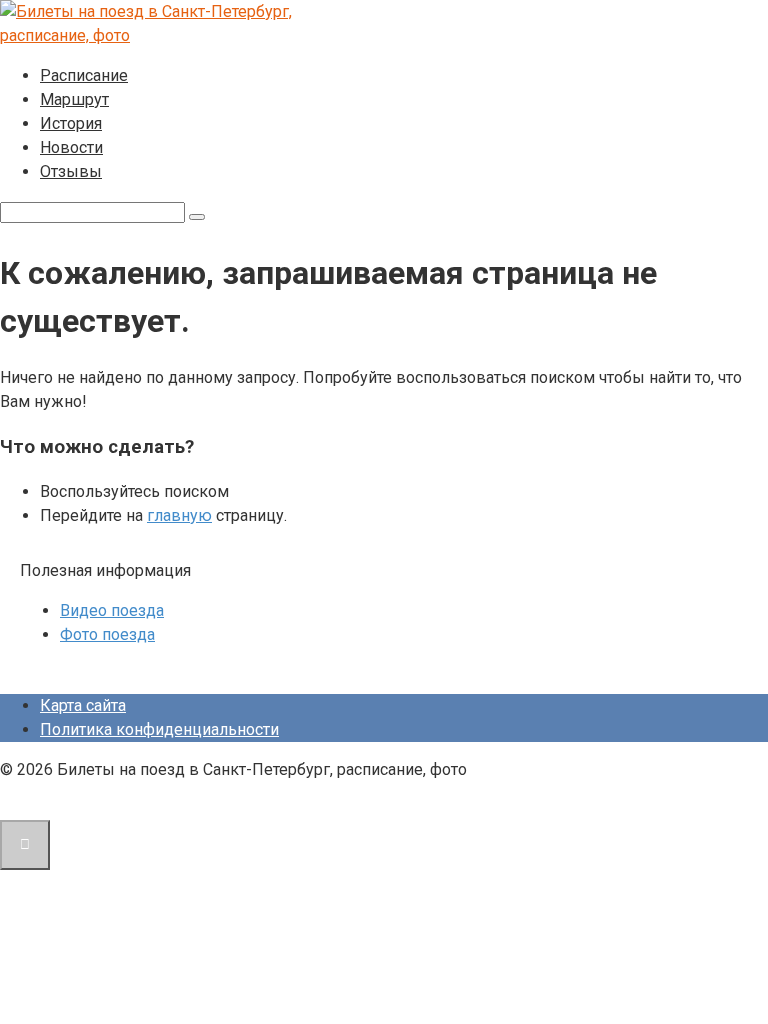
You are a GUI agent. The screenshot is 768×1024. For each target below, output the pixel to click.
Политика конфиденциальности (159, 729)
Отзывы (71, 171)
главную (179, 515)
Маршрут (74, 99)
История (71, 123)
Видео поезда (112, 610)
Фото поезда (107, 634)
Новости (71, 147)
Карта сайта (83, 705)
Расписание (84, 75)
